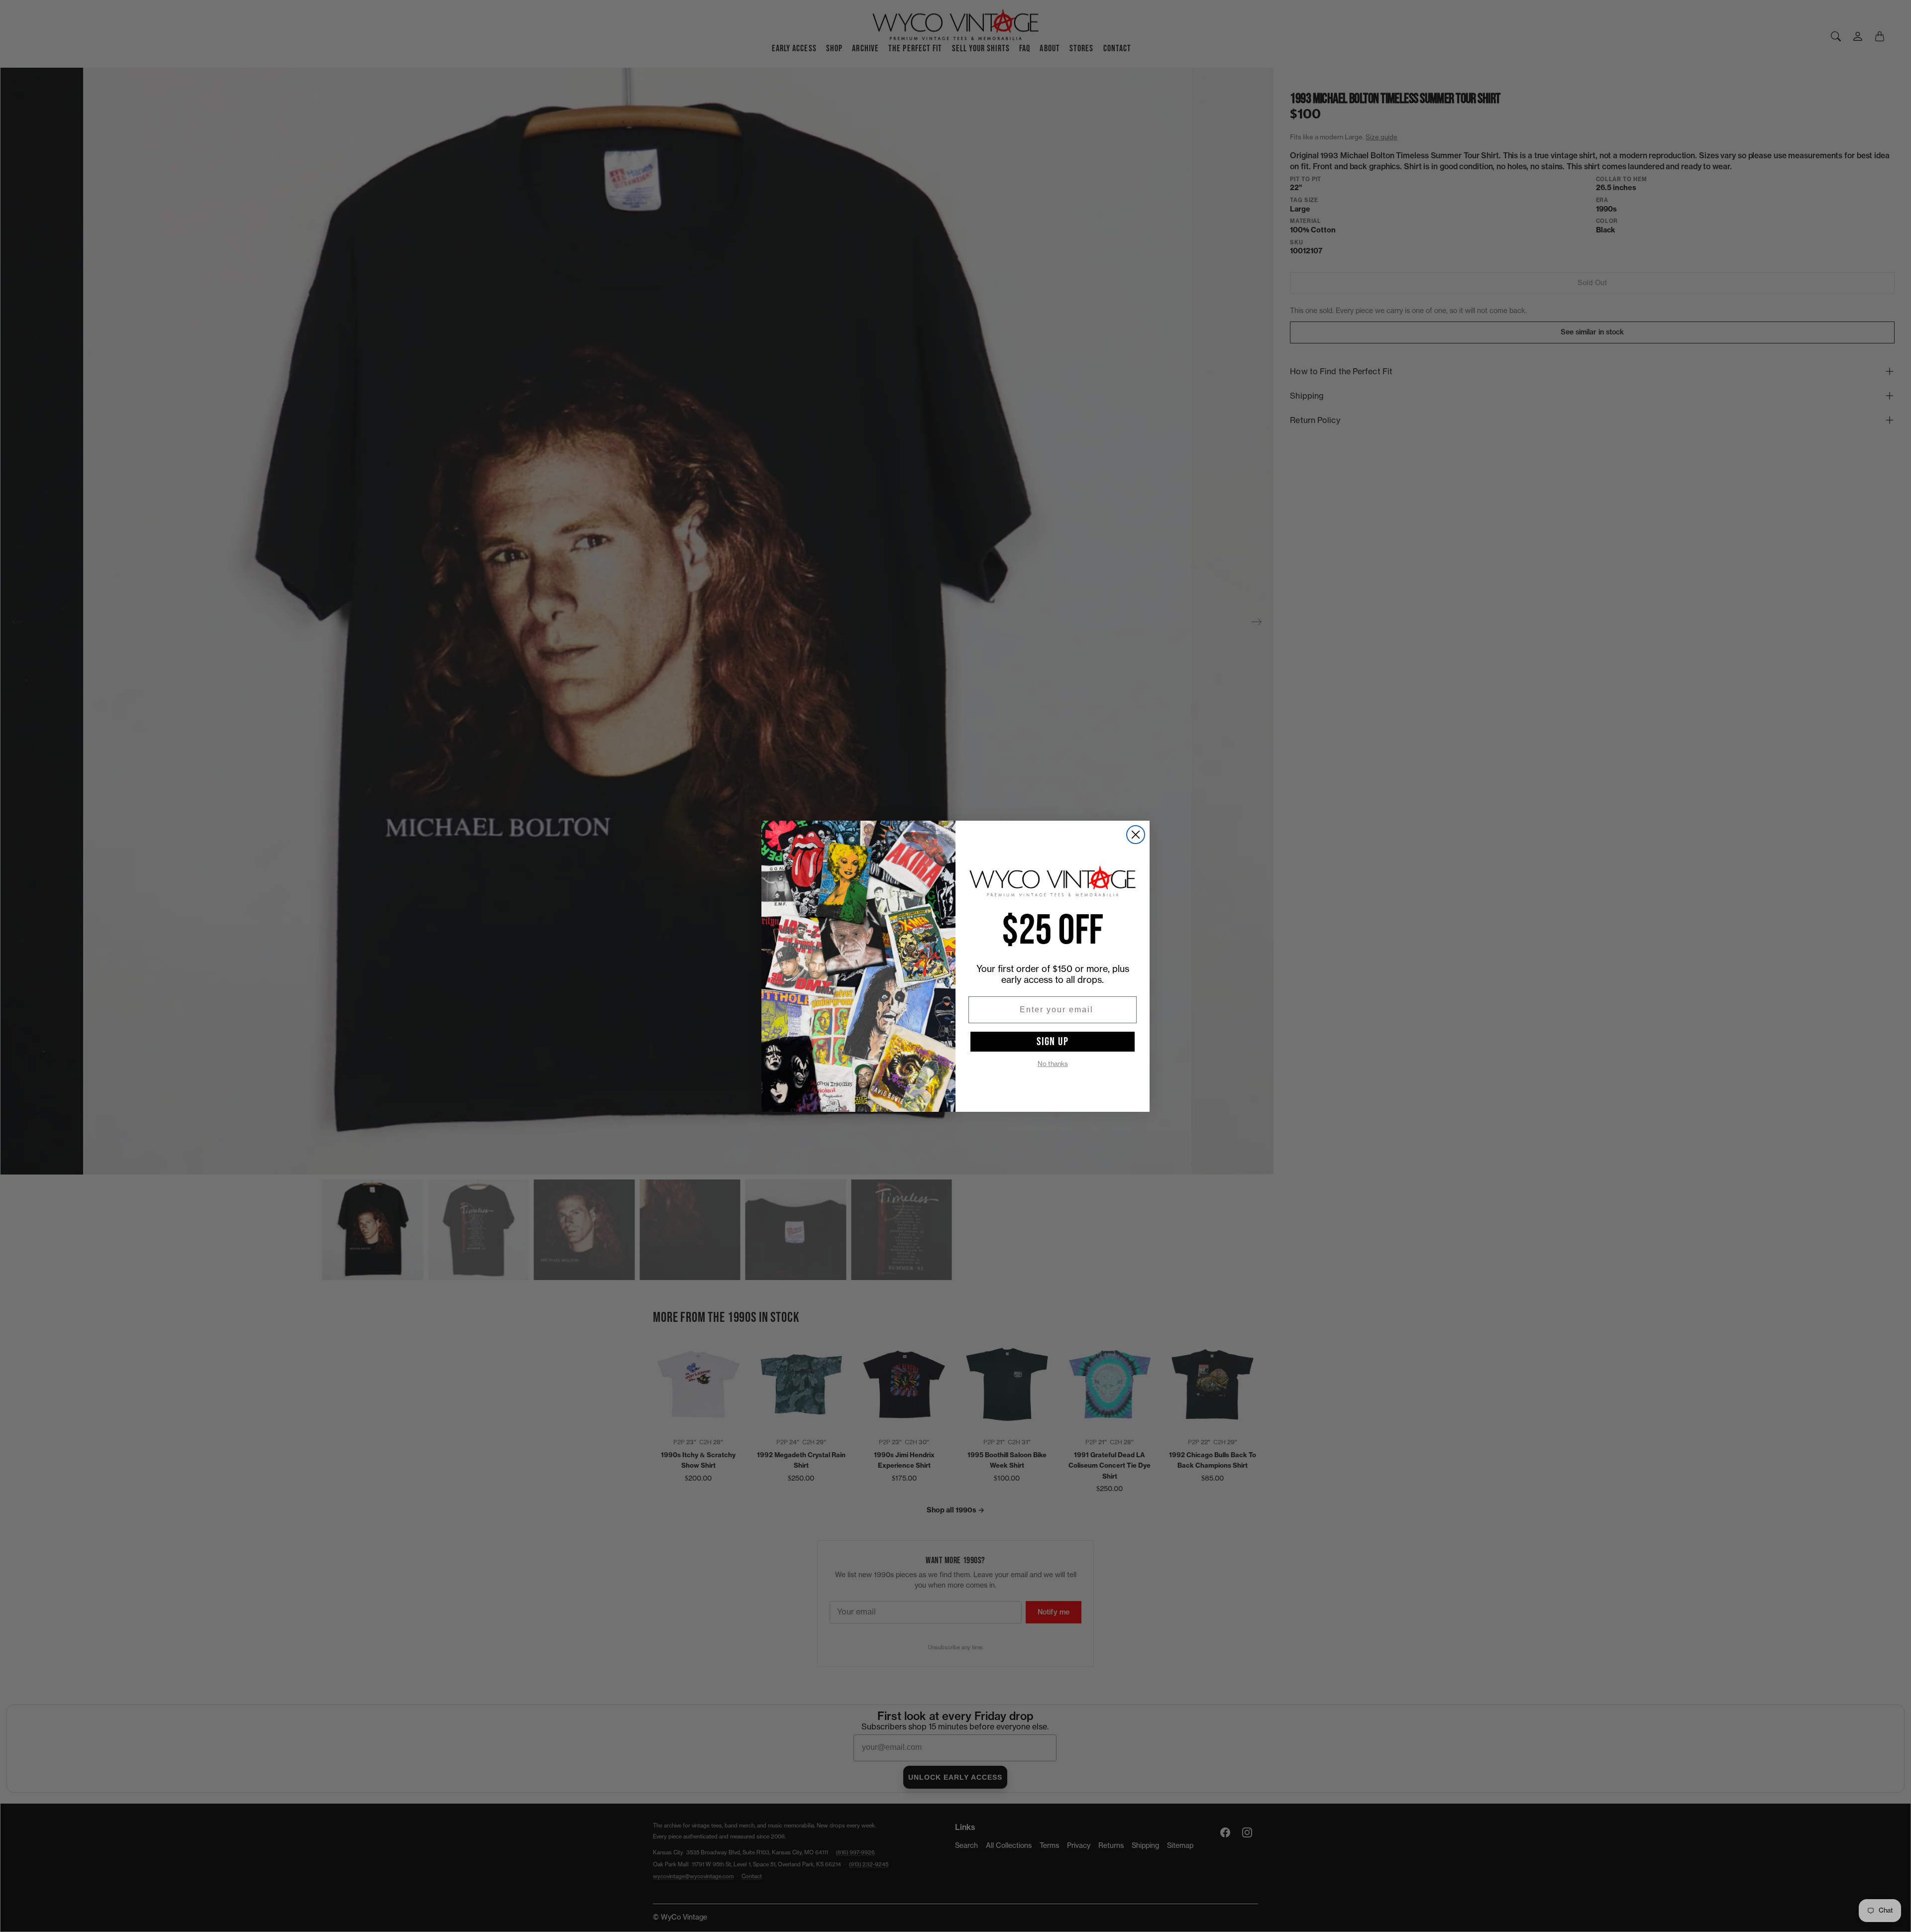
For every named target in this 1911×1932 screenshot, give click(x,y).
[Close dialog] (1136, 835)
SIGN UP (1053, 1042)
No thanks (1053, 1064)
